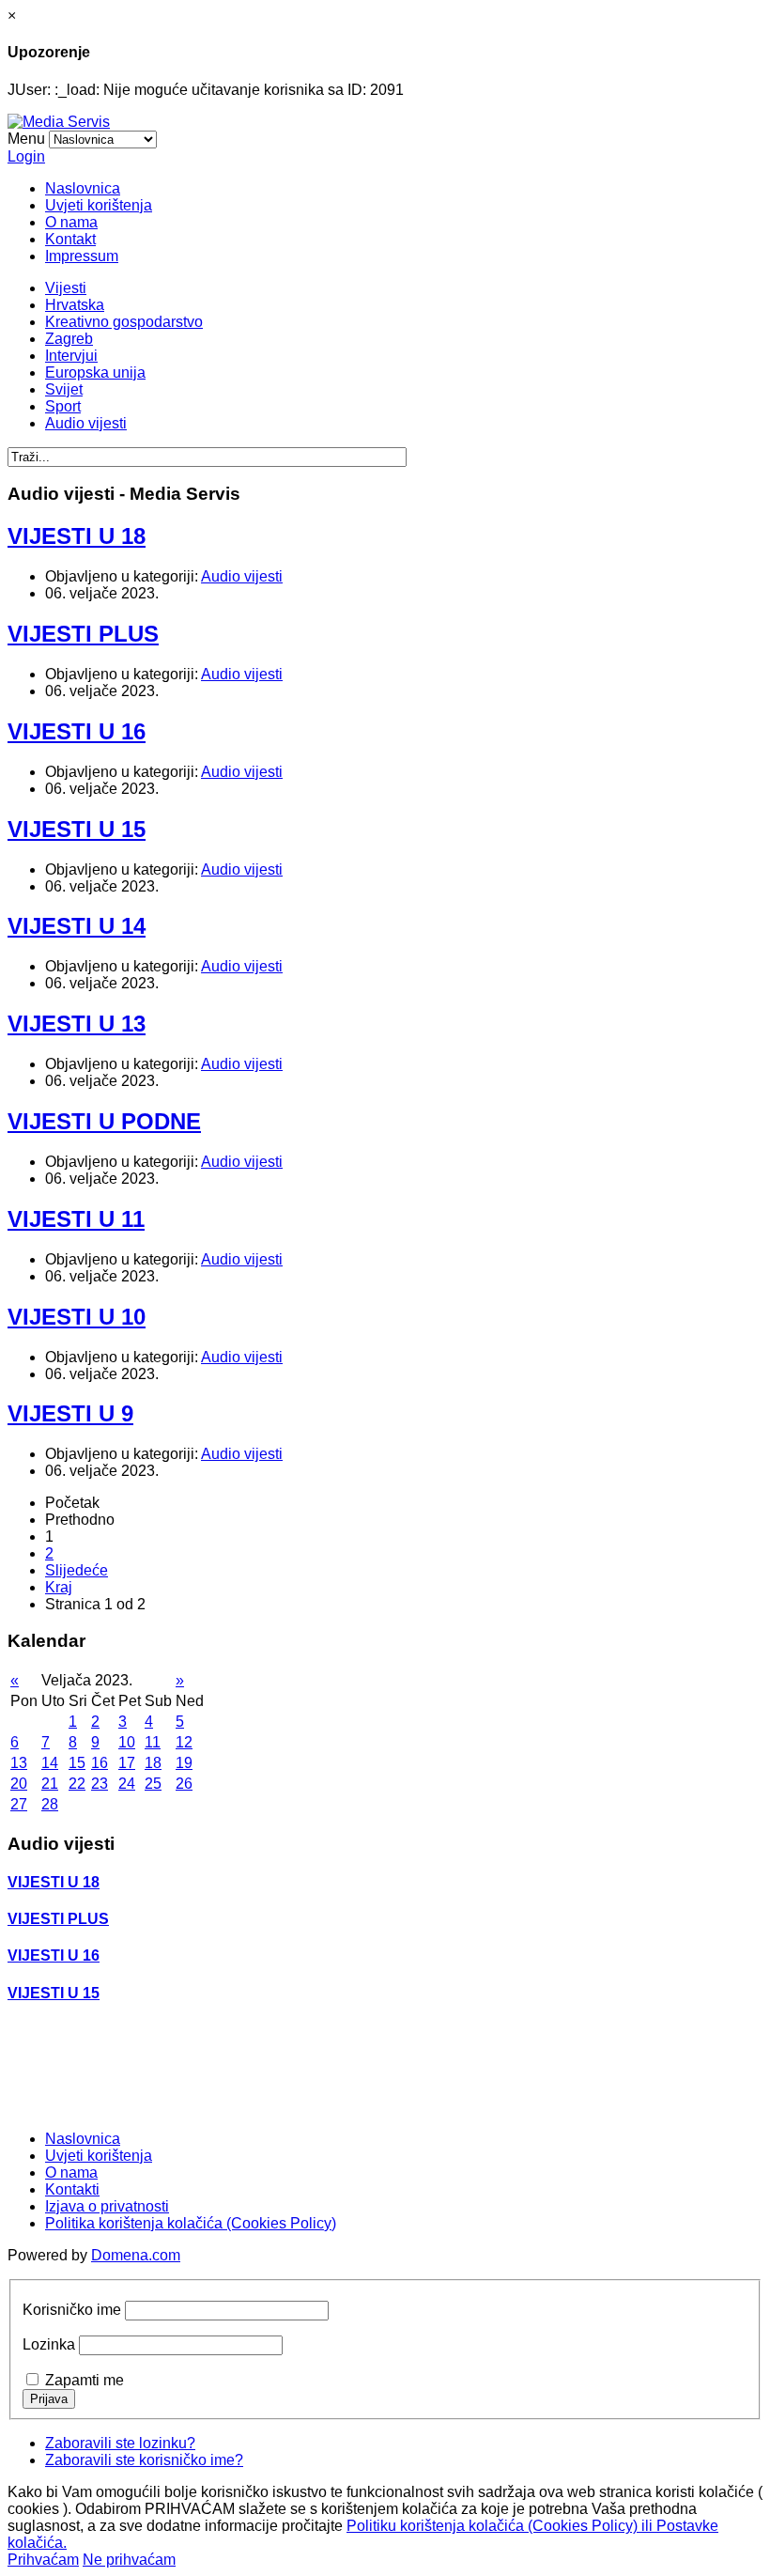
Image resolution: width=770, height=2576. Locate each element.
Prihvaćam (43, 2560)
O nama (71, 222)
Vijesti (66, 288)
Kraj (59, 1587)
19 (184, 1763)
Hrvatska (75, 305)
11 (153, 1742)
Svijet (64, 389)
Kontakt (70, 239)
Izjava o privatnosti (107, 2206)
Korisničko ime (72, 2310)
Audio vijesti (86, 423)
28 (50, 1804)
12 (184, 1742)
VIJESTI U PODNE (104, 1121)
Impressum (82, 256)
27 (19, 1804)
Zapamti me (85, 2380)
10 (127, 1742)
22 (77, 1784)
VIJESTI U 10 (77, 1317)
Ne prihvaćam (129, 2560)
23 (100, 1784)
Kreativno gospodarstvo (124, 322)
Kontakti (72, 2189)
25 (153, 1784)
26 (184, 1784)
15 (77, 1763)
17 (127, 1763)
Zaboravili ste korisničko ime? (144, 2460)
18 (153, 1763)
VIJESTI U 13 (77, 1024)
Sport (63, 406)
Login (26, 156)
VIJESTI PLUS (83, 634)
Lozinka (49, 2344)
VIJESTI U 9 (70, 1413)
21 (50, 1784)
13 (19, 1763)
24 (127, 1784)
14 (50, 1763)
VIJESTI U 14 (77, 926)
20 (19, 1784)
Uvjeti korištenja (99, 205)
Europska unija (95, 372)
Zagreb (69, 339)
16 (100, 1763)
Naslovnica (83, 188)
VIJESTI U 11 (76, 1219)
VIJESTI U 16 (77, 731)
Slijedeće (77, 1570)
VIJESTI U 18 (77, 536)
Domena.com (136, 2255)
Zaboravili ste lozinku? (120, 2443)
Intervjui (71, 356)
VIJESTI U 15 (77, 829)
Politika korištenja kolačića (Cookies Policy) (191, 2223)
